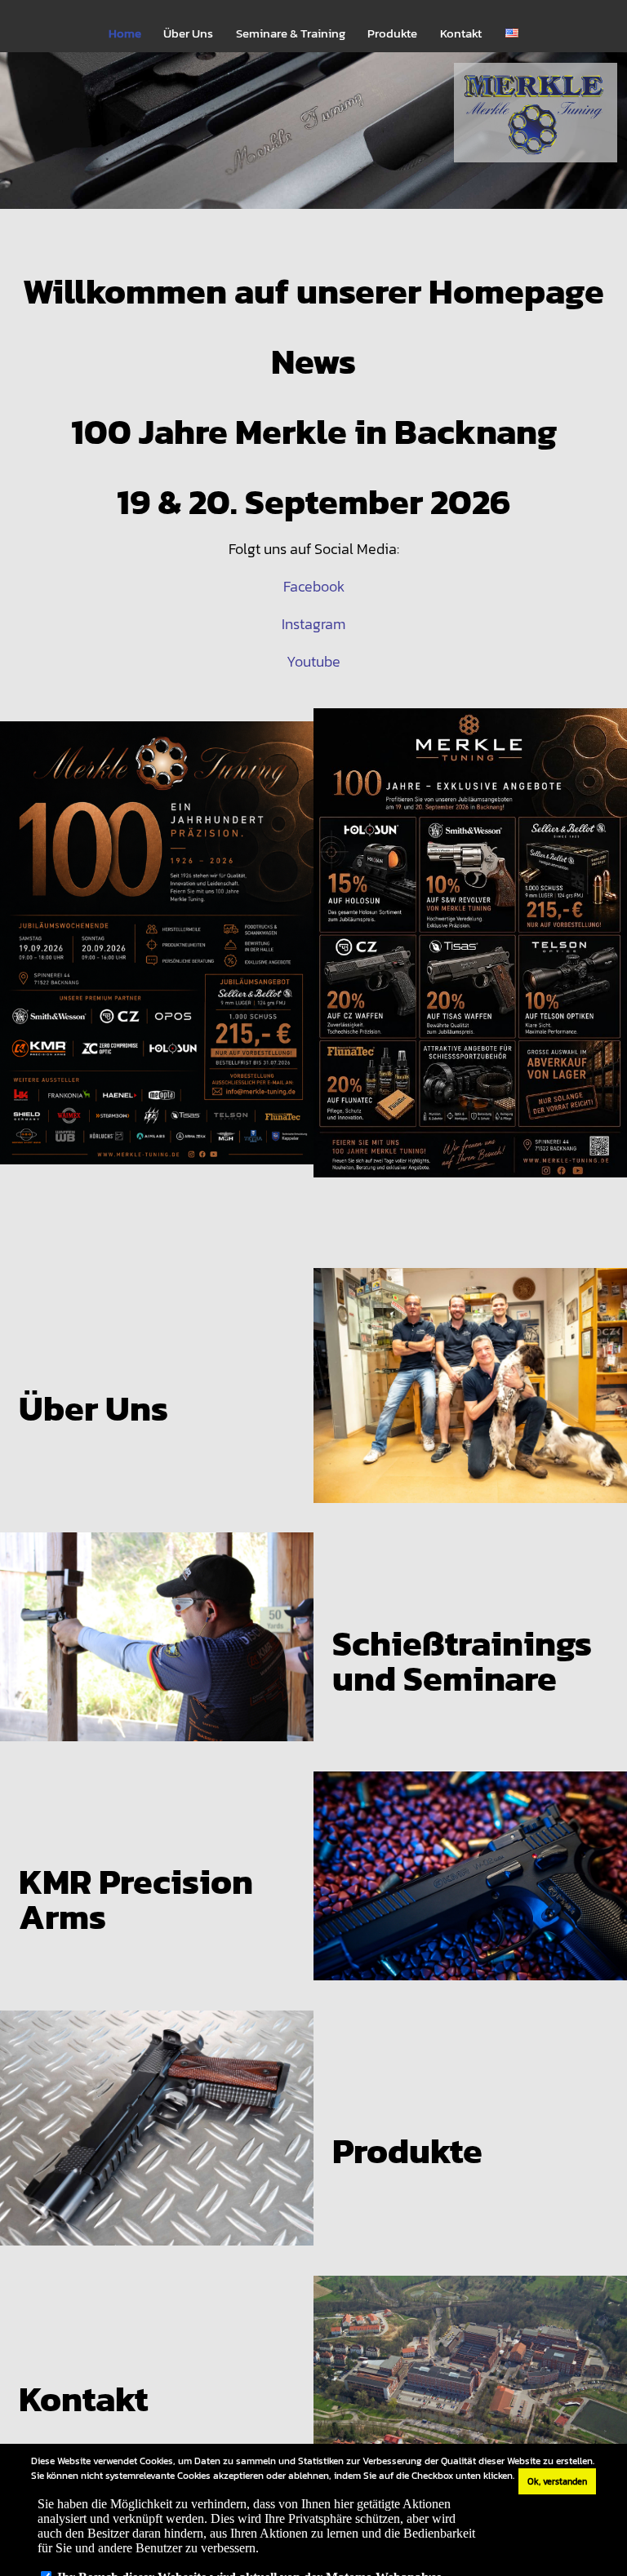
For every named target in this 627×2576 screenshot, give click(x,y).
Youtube (313, 661)
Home (125, 33)
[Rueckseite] (470, 957)
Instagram (313, 624)
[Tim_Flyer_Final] (157, 957)
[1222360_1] (313, 145)
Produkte (392, 33)
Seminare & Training (291, 33)
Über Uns (188, 33)
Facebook (314, 586)
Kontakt (461, 33)
